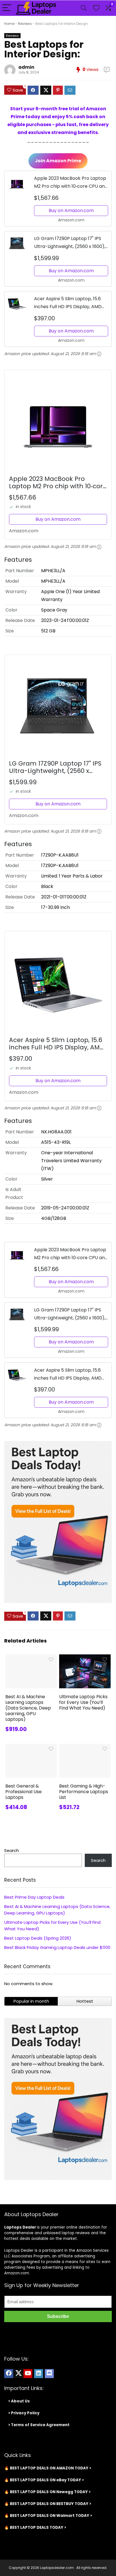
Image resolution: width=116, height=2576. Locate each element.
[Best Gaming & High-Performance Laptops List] (85, 1748)
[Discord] (49, 2374)
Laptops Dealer (20, 2227)
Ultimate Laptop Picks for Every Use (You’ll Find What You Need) (83, 1702)
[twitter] (18, 2374)
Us (27, 2401)
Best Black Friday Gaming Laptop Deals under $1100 (57, 1947)
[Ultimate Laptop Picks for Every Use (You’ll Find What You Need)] (85, 1658)
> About (16, 2401)
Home (9, 24)
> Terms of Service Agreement (39, 2425)
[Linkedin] (39, 2374)
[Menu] (7, 8)
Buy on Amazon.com (71, 210)
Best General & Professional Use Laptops (24, 1792)
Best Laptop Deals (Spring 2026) (38, 1938)
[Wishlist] (96, 8)
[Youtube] (28, 2374)
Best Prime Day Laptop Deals (34, 1897)
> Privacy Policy (24, 2413)
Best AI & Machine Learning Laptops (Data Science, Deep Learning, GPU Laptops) (28, 1708)
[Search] (84, 8)
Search (12, 1850)
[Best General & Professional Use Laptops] (31, 1748)
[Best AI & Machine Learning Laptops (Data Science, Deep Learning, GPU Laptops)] (31, 1658)
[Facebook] (9, 2374)
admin (26, 67)
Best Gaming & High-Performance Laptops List (84, 1792)
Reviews (25, 24)
